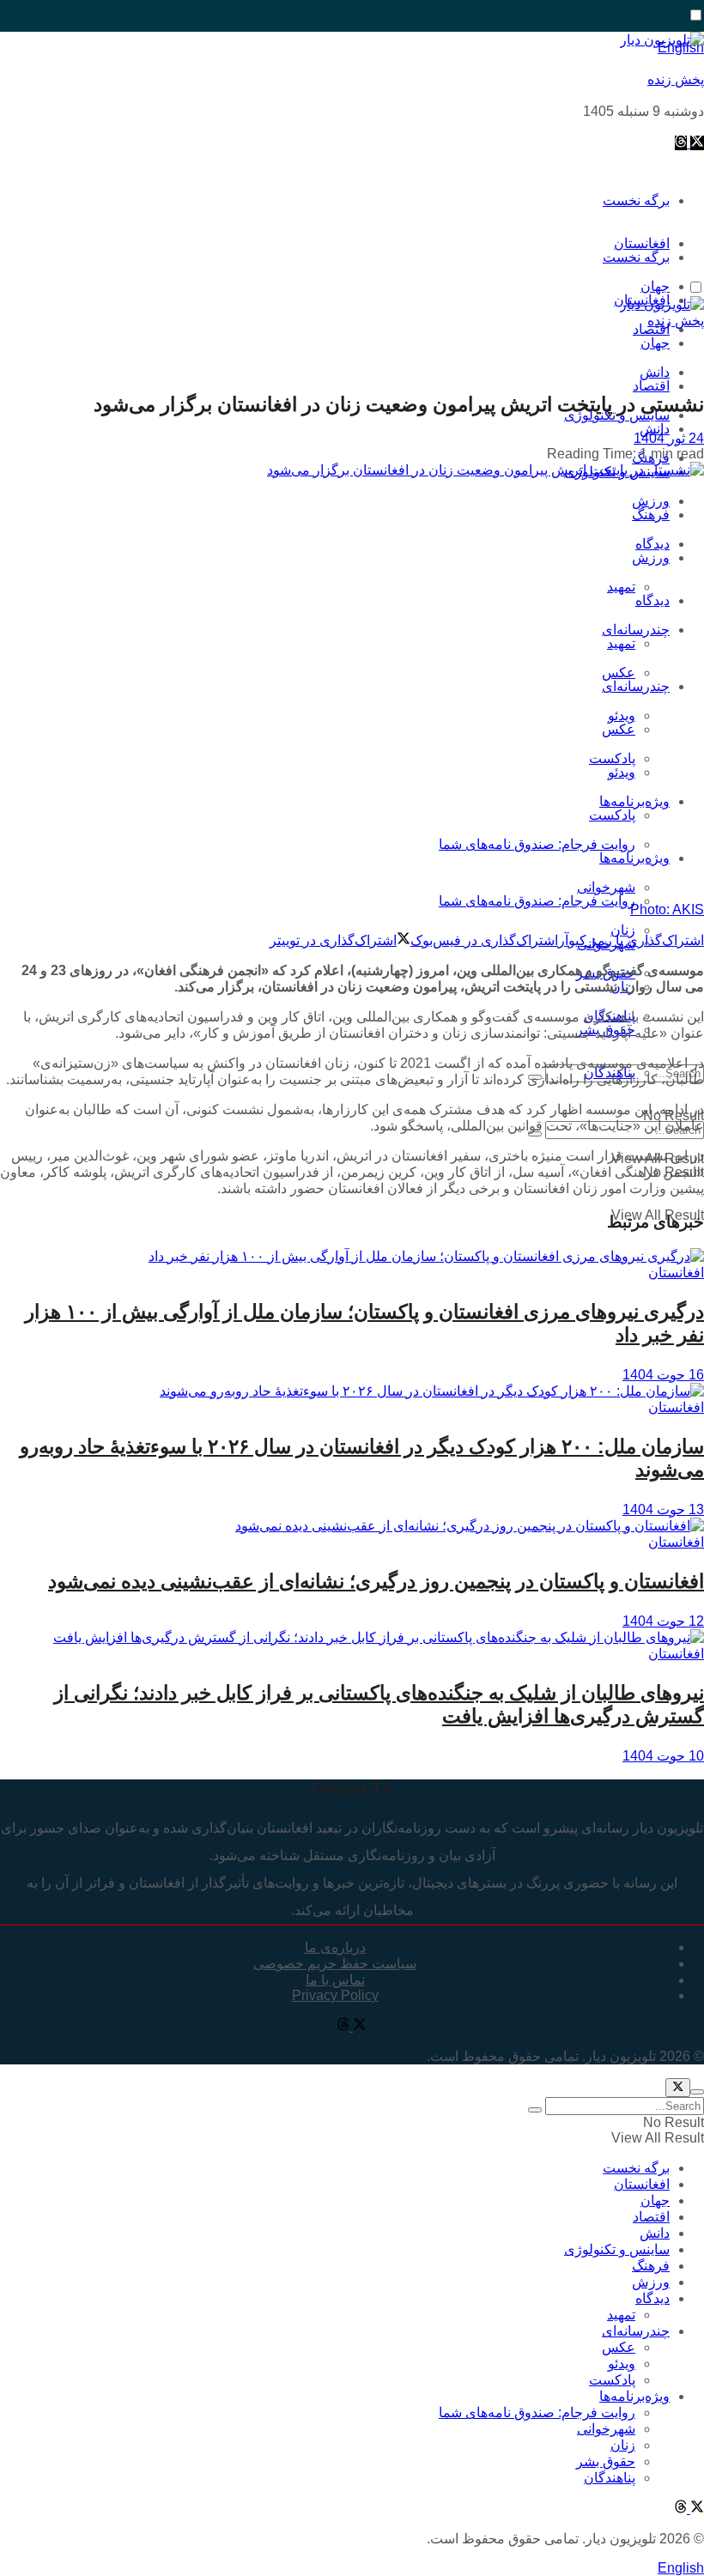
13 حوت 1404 (663, 1509)
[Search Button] (535, 2110)
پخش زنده (676, 79)
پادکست (612, 815)
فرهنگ (651, 515)
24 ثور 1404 (669, 438)
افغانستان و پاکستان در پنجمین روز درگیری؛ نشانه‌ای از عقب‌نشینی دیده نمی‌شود (376, 1581)
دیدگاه (652, 600)
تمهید (621, 587)
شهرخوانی (606, 2429)
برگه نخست (636, 200)
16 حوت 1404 (663, 1375)
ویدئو (622, 772)
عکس (619, 673)
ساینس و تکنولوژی (617, 2249)
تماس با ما (335, 1980)
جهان (655, 343)
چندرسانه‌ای (636, 630)
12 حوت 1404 (663, 1621)
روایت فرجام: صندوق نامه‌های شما (537, 844)
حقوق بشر (606, 2461)
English (681, 2568)
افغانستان (676, 1273)
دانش (655, 429)
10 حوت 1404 (663, 1756)
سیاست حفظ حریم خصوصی (335, 1964)
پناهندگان (610, 2478)
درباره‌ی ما (335, 1947)
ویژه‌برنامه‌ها (634, 858)
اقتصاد (651, 386)
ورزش (651, 558)
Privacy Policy (335, 1995)
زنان (623, 2445)
